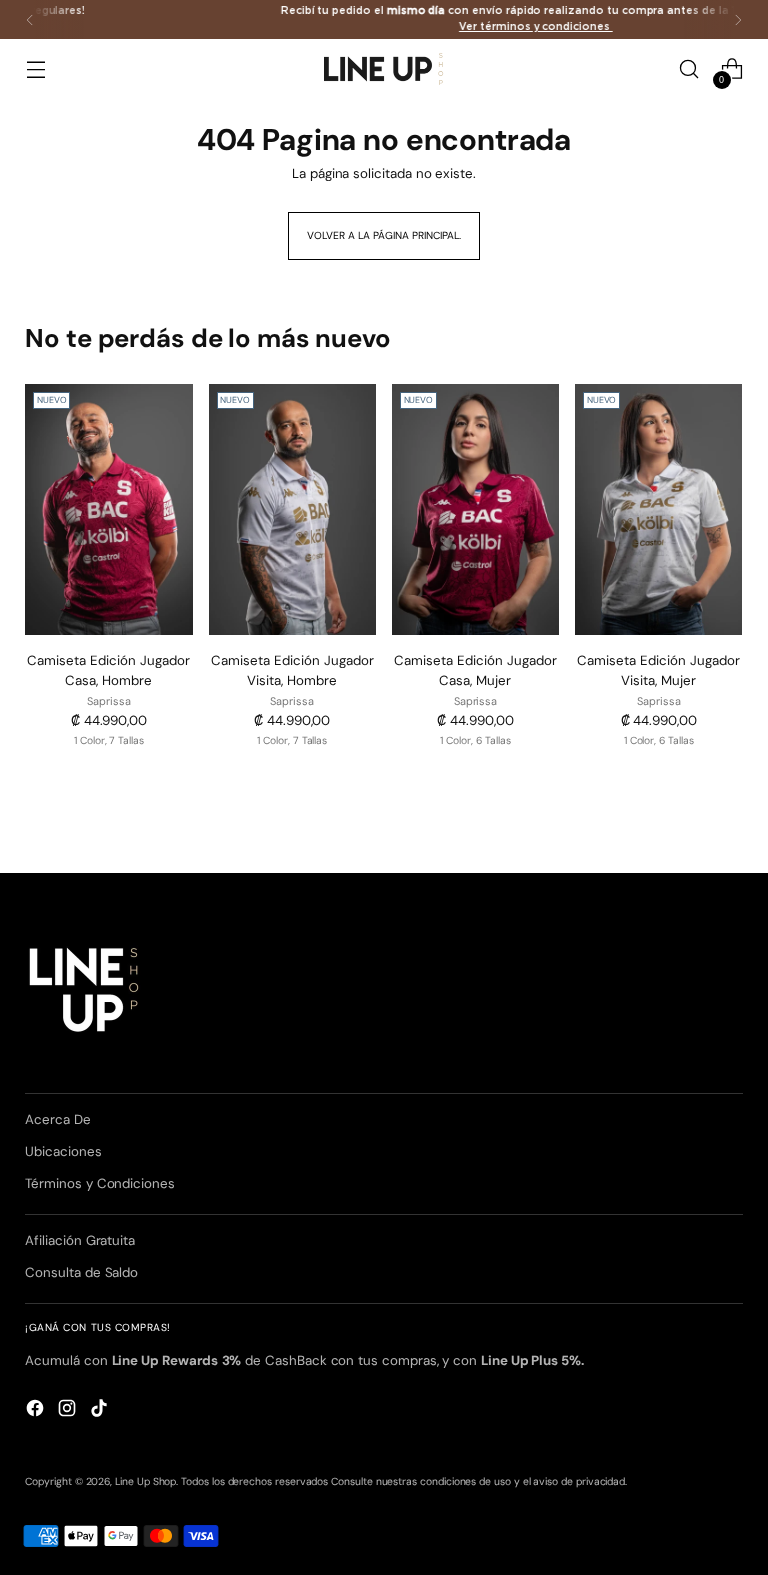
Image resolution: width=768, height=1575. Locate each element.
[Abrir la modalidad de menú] (35, 69)
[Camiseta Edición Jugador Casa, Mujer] (475, 509)
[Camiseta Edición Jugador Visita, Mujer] (658, 509)
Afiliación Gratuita (80, 1240)
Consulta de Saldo (81, 1272)
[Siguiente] (738, 19)
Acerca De (57, 1119)
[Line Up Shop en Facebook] (37, 1411)
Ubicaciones (63, 1151)
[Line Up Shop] (384, 69)
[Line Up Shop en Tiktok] (101, 1411)
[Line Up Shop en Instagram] (69, 1411)
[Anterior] (30, 19)
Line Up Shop (145, 1481)
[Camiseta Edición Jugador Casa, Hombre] (108, 509)
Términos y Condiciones (100, 1183)
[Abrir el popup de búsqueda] (689, 69)
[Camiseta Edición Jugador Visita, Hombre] (292, 509)
